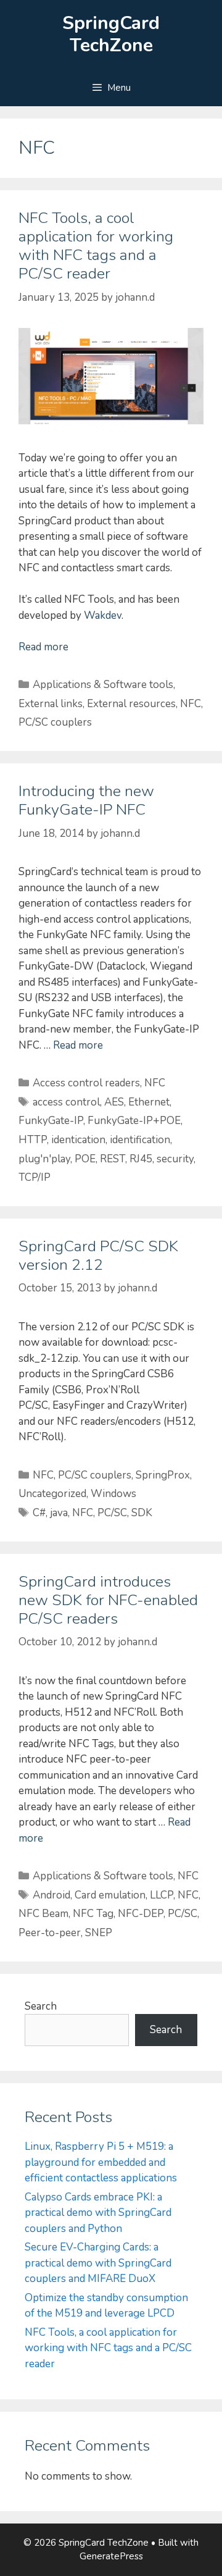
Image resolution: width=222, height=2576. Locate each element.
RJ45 (141, 1159)
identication (78, 1140)
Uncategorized (52, 1494)
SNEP (99, 1933)
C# (39, 1513)
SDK (142, 1513)
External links (51, 704)
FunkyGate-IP (51, 1121)
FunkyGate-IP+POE (134, 1121)
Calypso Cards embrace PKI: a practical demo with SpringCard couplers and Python (98, 2213)
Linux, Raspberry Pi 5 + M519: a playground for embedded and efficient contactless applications (101, 2162)
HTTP (33, 1140)
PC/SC (112, 1513)
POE (85, 1159)
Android (51, 1895)
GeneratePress (111, 2556)
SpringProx (163, 1475)
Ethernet (149, 1102)
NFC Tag (93, 1914)
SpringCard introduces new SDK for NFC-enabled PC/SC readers (108, 1600)
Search (41, 2006)
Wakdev (103, 615)
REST (113, 1159)
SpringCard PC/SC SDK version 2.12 (98, 1256)
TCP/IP (35, 1177)
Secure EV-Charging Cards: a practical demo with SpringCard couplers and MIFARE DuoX (98, 2263)
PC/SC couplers (55, 722)
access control (66, 1102)
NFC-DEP (141, 1914)
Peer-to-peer (50, 1933)
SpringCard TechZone (111, 34)
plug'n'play (44, 1159)
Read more (43, 647)
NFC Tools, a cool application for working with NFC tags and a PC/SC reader (96, 246)
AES (114, 1102)
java (59, 1513)
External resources (131, 704)
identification (140, 1140)
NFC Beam (43, 1914)
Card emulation (110, 1895)
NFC (191, 704)
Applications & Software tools (103, 685)
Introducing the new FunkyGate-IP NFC (86, 800)
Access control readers (86, 1083)
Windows (113, 1494)
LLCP (162, 1895)
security (175, 1159)
